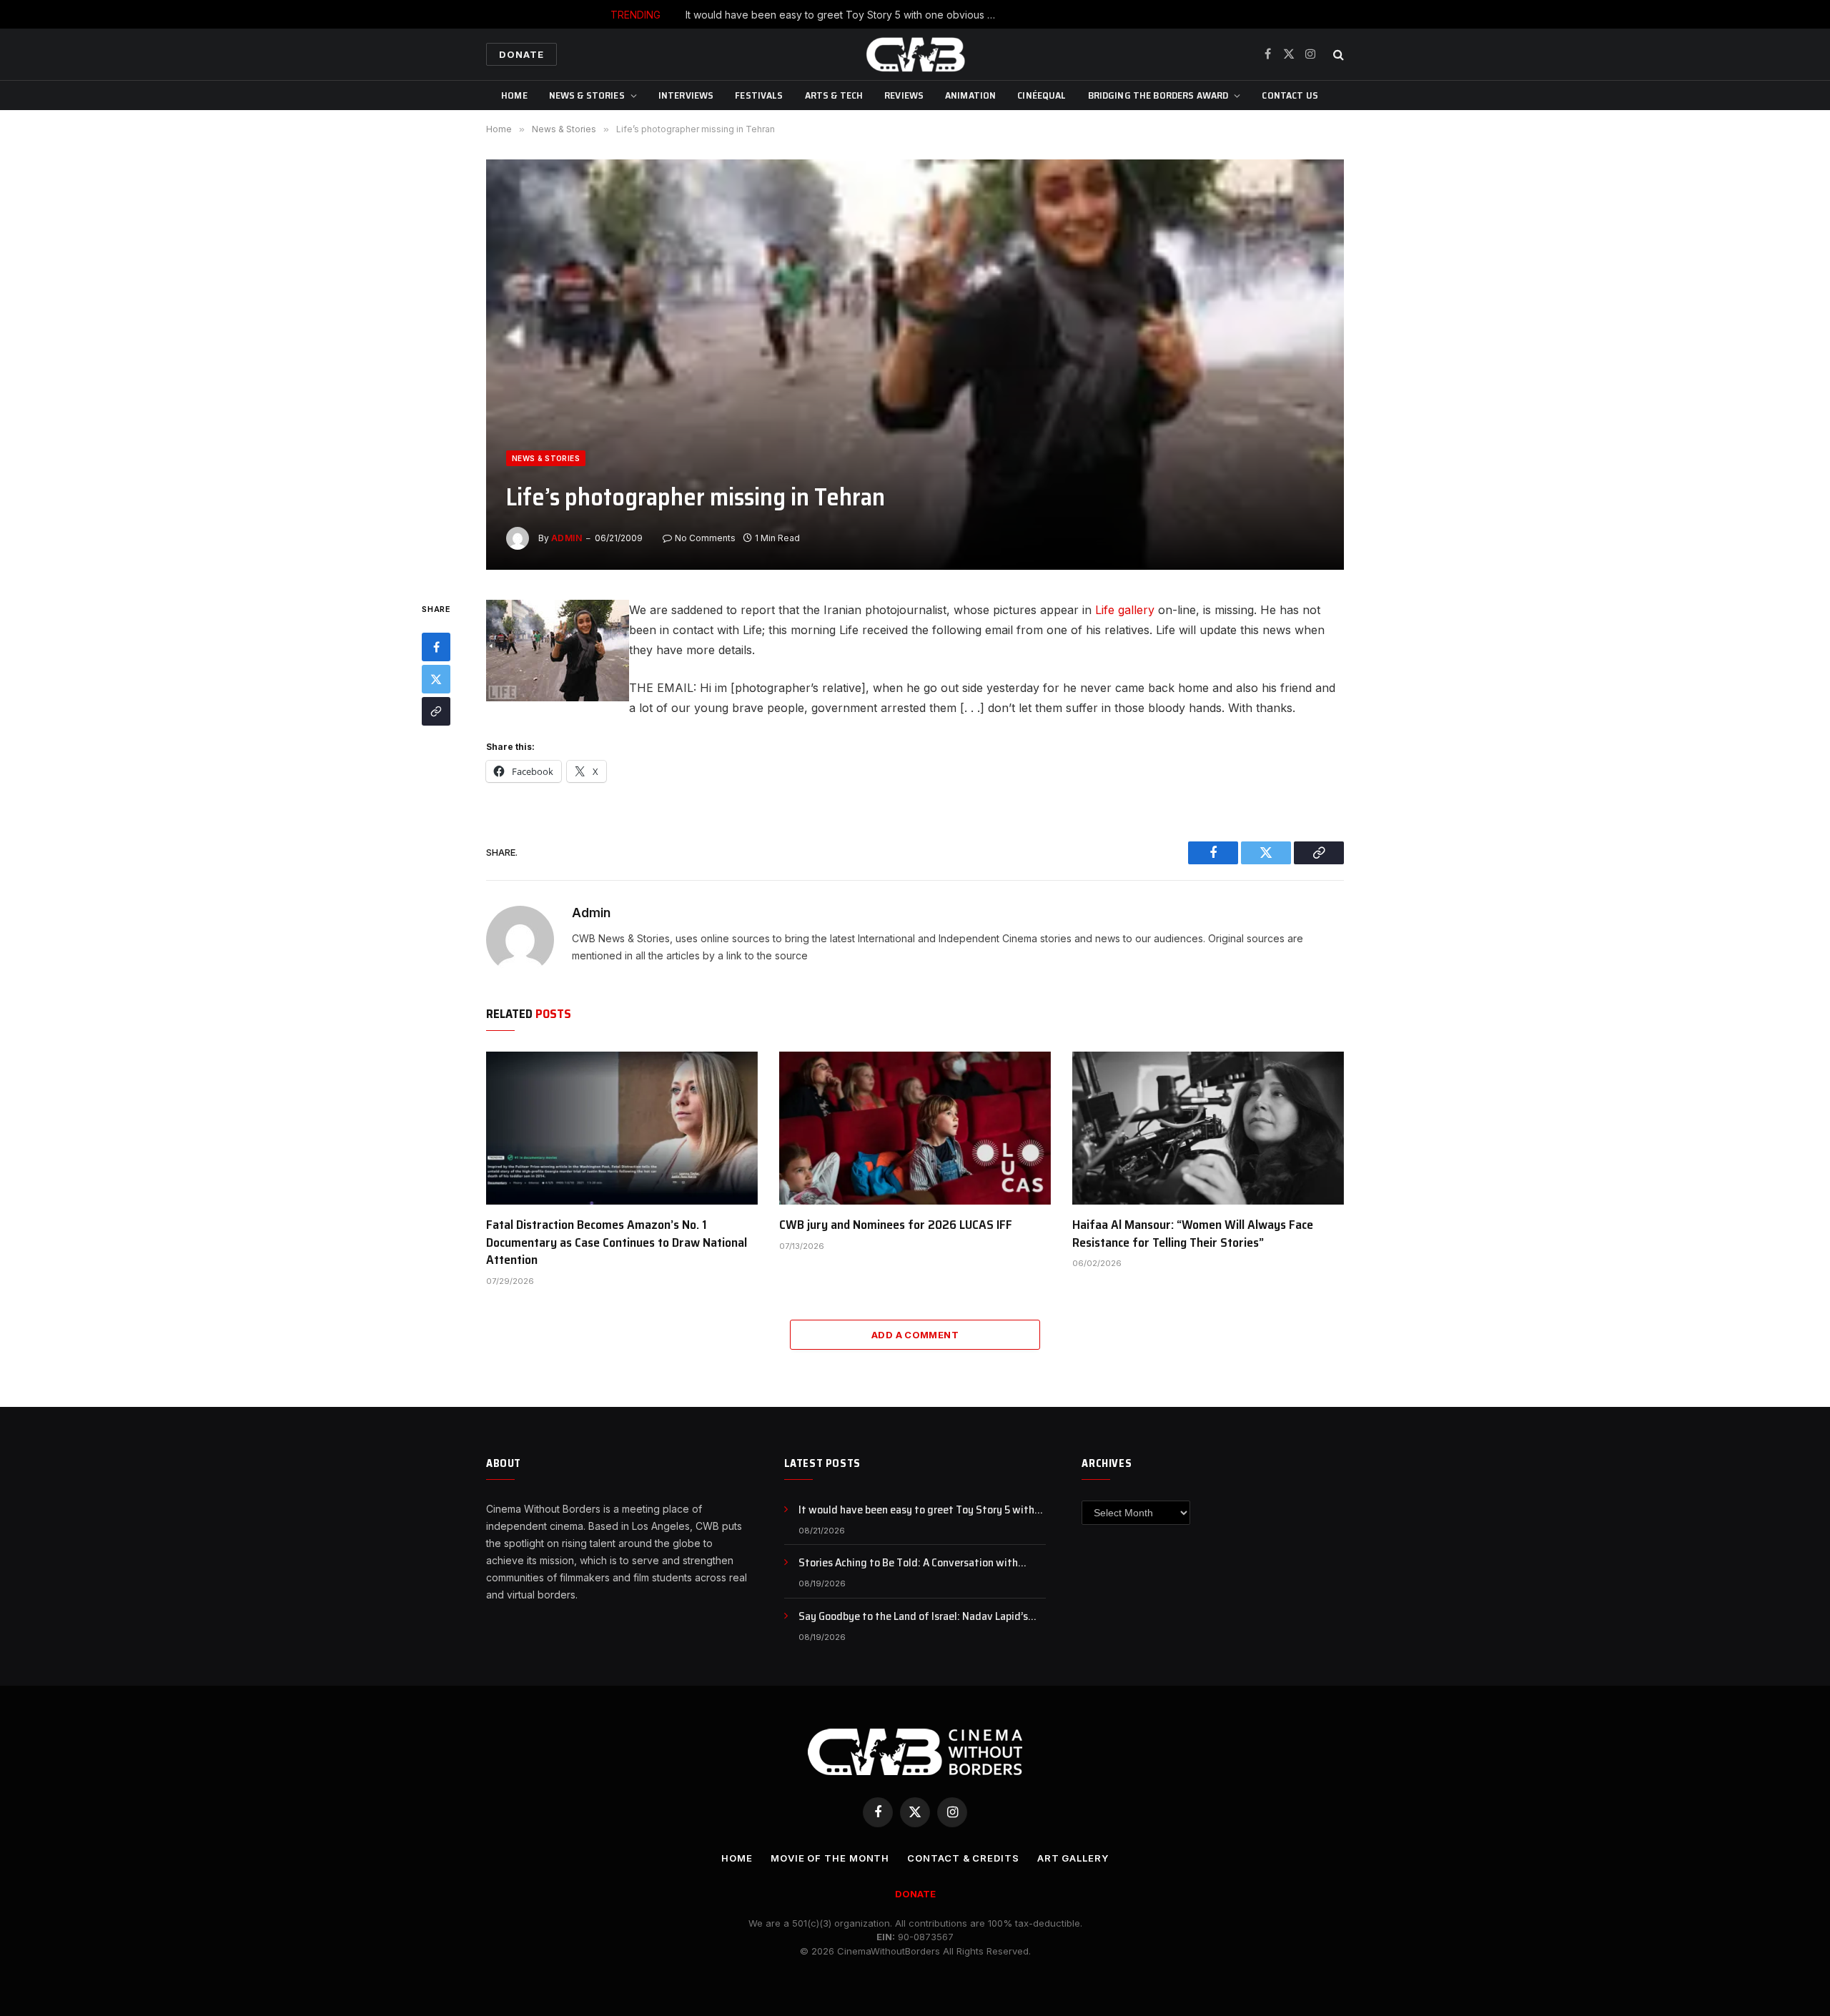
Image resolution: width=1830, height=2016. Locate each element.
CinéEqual (1042, 95)
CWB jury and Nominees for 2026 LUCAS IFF (896, 1225)
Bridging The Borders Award (1158, 95)
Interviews (686, 95)
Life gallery (1125, 610)
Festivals (759, 95)
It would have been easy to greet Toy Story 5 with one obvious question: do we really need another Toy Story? (922, 1510)
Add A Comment (915, 1335)
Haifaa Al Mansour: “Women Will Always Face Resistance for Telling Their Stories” (1193, 1234)
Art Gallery (1073, 1858)
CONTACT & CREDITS (963, 1858)
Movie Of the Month (830, 1858)
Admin (567, 538)
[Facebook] (436, 648)
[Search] (1337, 55)
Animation (970, 95)
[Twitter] (436, 680)
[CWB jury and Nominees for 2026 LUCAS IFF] (915, 1128)
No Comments (705, 538)
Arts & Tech (834, 95)
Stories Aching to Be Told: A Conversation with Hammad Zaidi (949, 15)
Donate (521, 54)
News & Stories (587, 95)
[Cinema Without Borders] (915, 54)
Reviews (904, 95)
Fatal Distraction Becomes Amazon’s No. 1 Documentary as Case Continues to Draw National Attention (617, 1242)
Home (514, 95)
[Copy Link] (436, 712)
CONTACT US (1290, 95)
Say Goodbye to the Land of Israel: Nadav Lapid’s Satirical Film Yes (913, 1617)
